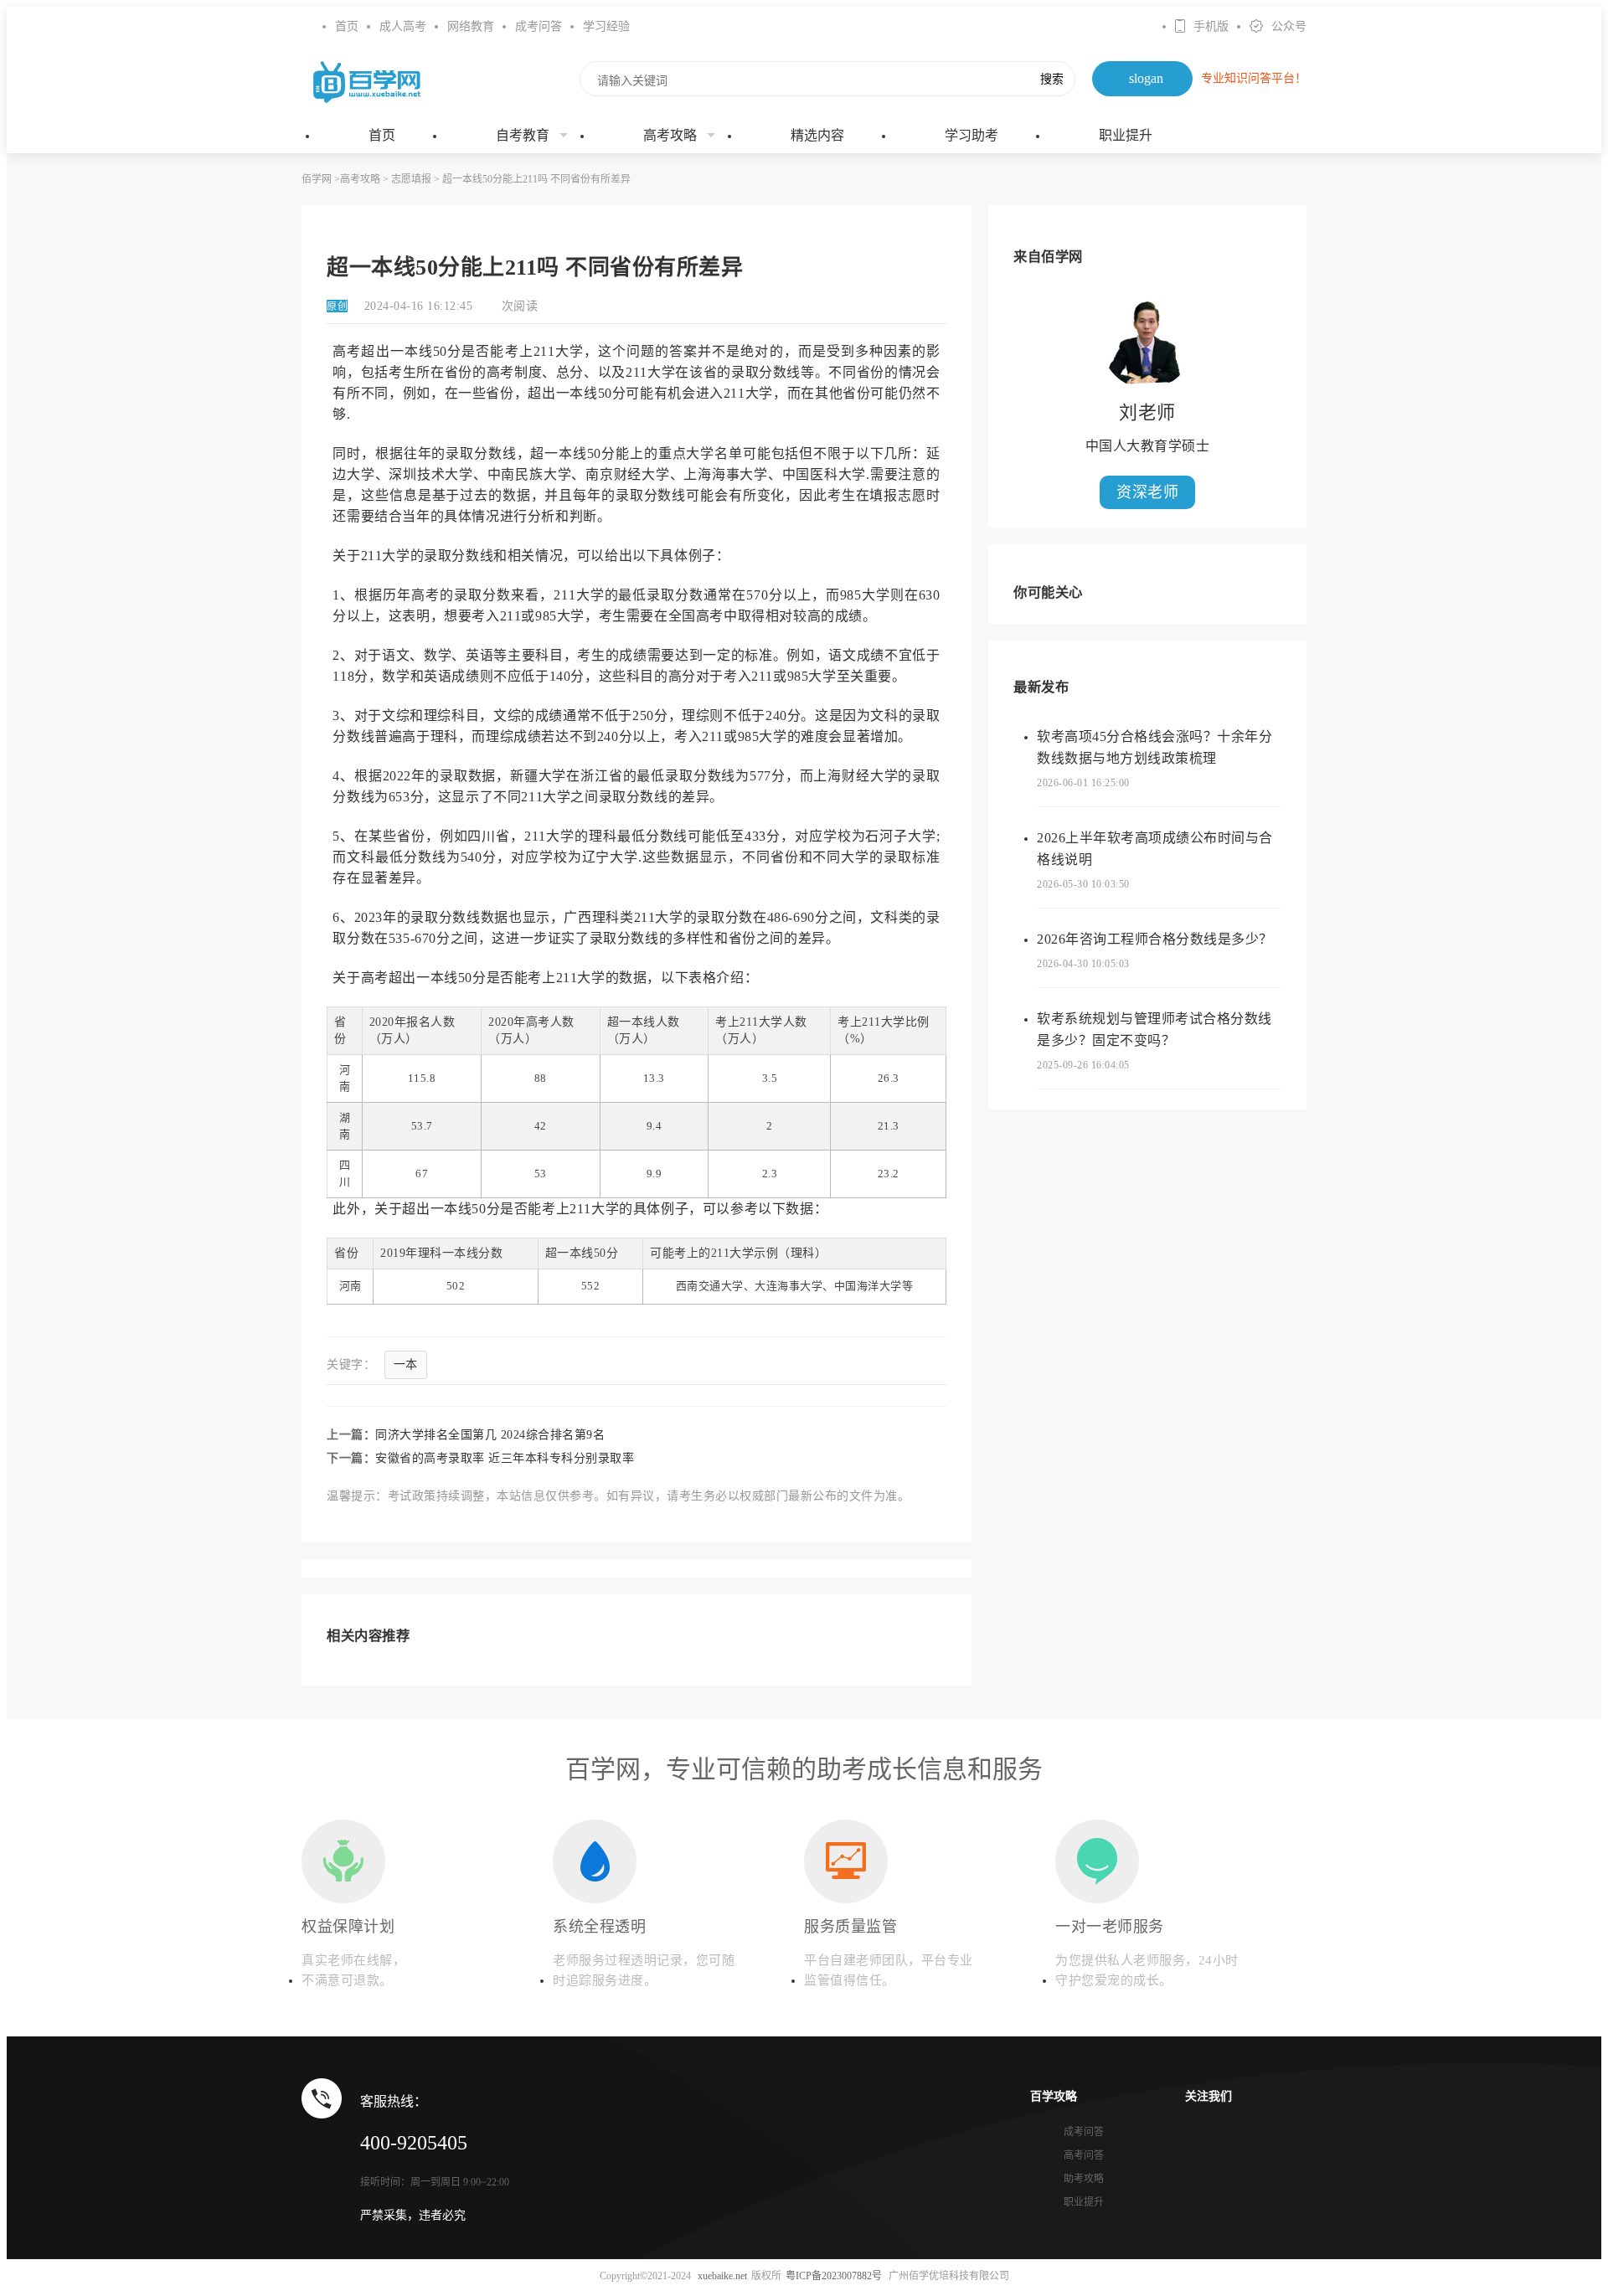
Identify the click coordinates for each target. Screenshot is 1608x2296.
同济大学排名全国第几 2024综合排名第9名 (490, 1435)
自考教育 (523, 135)
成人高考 (403, 26)
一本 (406, 1364)
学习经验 (606, 26)
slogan (1146, 78)
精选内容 (817, 135)
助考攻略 (1084, 2179)
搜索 (1052, 79)
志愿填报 (411, 179)
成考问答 (539, 26)
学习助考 (971, 135)
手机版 (1211, 26)
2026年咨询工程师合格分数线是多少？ (1155, 939)
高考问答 (1084, 2155)
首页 (347, 26)
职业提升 (1126, 135)
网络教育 (471, 26)
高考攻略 (670, 135)
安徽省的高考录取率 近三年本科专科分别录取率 (505, 1458)
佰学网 (317, 179)
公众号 (1289, 26)
